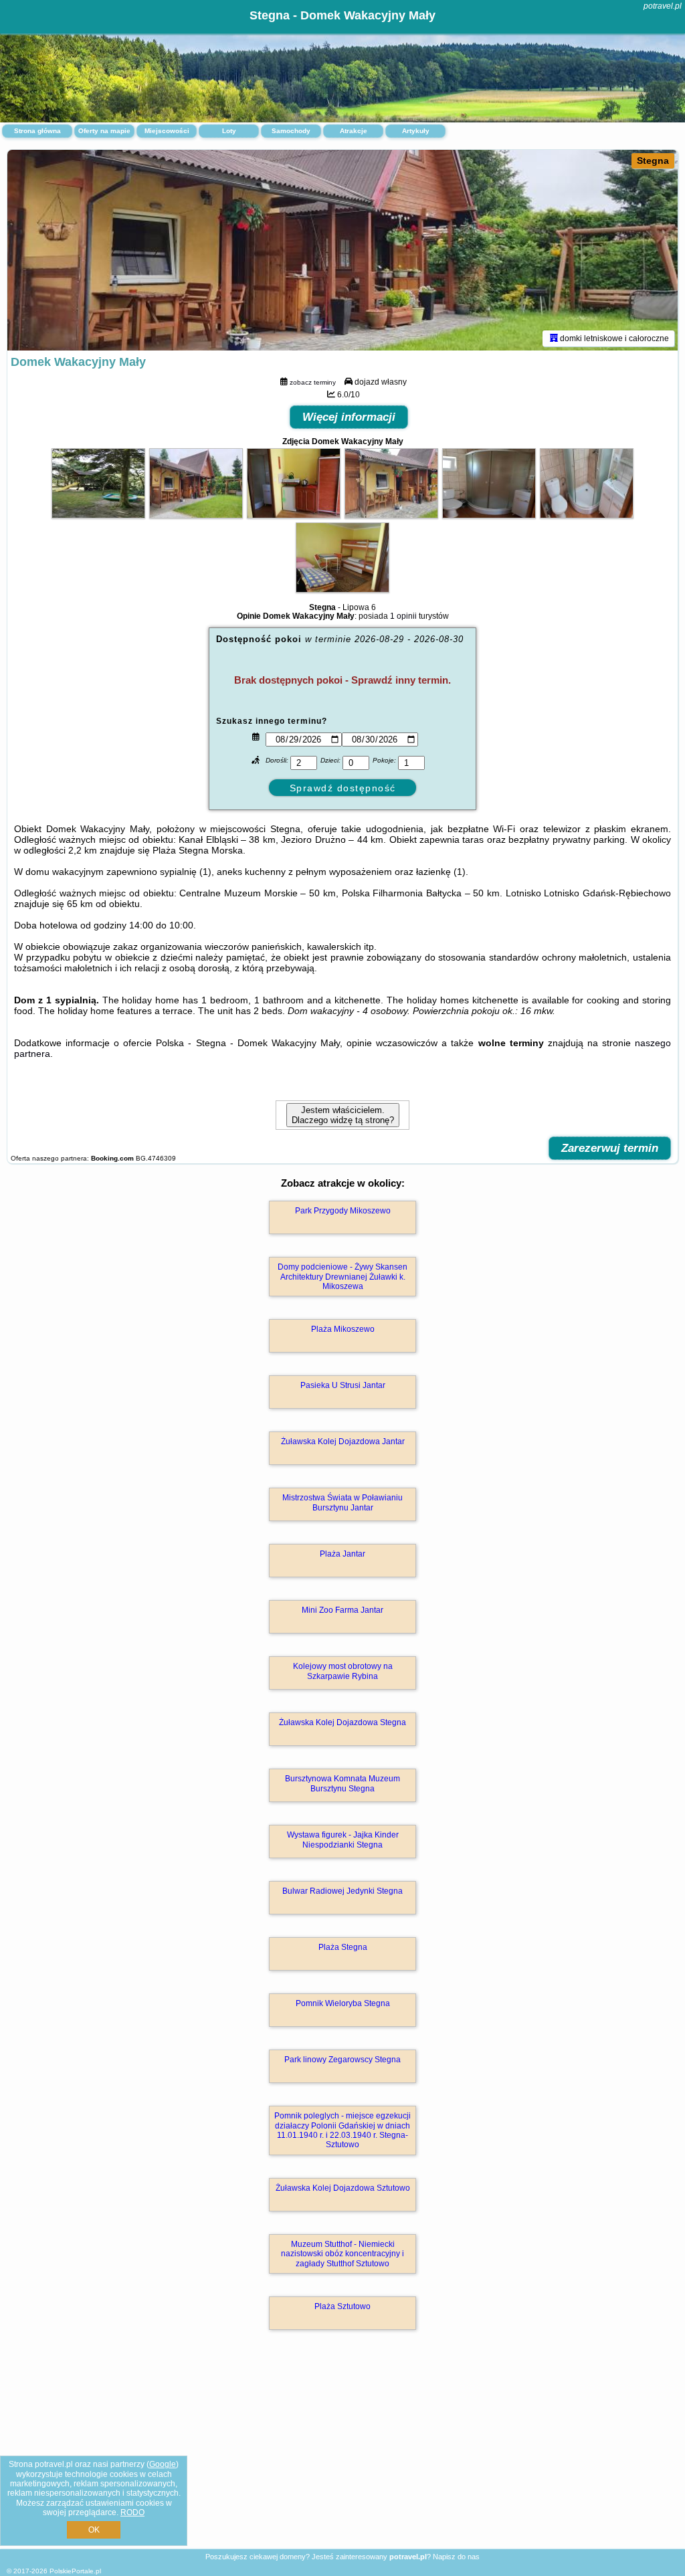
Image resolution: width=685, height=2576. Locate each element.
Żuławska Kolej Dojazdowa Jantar (343, 1442)
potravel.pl (663, 6)
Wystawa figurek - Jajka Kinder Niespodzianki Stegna (343, 1840)
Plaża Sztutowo (342, 2306)
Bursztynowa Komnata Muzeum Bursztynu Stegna (342, 1783)
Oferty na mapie (104, 131)
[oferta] (554, 338)
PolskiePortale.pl (75, 2571)
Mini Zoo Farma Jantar (342, 1610)
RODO (132, 2512)
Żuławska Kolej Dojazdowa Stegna (342, 1722)
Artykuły (416, 131)
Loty (229, 131)
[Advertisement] (342, 2454)
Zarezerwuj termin (610, 1148)
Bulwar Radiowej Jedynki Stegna (342, 1891)
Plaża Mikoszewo (343, 1329)
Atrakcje (354, 131)
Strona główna (37, 131)
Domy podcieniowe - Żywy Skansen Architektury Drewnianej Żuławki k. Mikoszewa (342, 1277)
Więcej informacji (349, 417)
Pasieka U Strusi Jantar (343, 1385)
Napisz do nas (456, 2557)
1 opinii (403, 616)
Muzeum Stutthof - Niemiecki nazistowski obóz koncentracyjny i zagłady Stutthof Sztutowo (342, 2254)
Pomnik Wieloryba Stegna (343, 2003)
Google (163, 2464)
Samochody (291, 131)
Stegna (653, 161)
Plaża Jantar (342, 1554)
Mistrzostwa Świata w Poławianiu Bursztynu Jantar (342, 1502)
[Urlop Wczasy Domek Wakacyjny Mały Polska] (98, 515)
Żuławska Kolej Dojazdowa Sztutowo (343, 2188)
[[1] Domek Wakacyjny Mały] (342, 250)
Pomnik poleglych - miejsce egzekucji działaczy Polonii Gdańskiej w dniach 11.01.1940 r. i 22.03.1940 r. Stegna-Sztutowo (342, 2130)
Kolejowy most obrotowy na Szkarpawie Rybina (343, 1671)
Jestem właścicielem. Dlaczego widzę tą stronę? (343, 1115)
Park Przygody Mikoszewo (343, 1211)
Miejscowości (167, 131)
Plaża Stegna (343, 1947)
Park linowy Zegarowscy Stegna (342, 2060)
